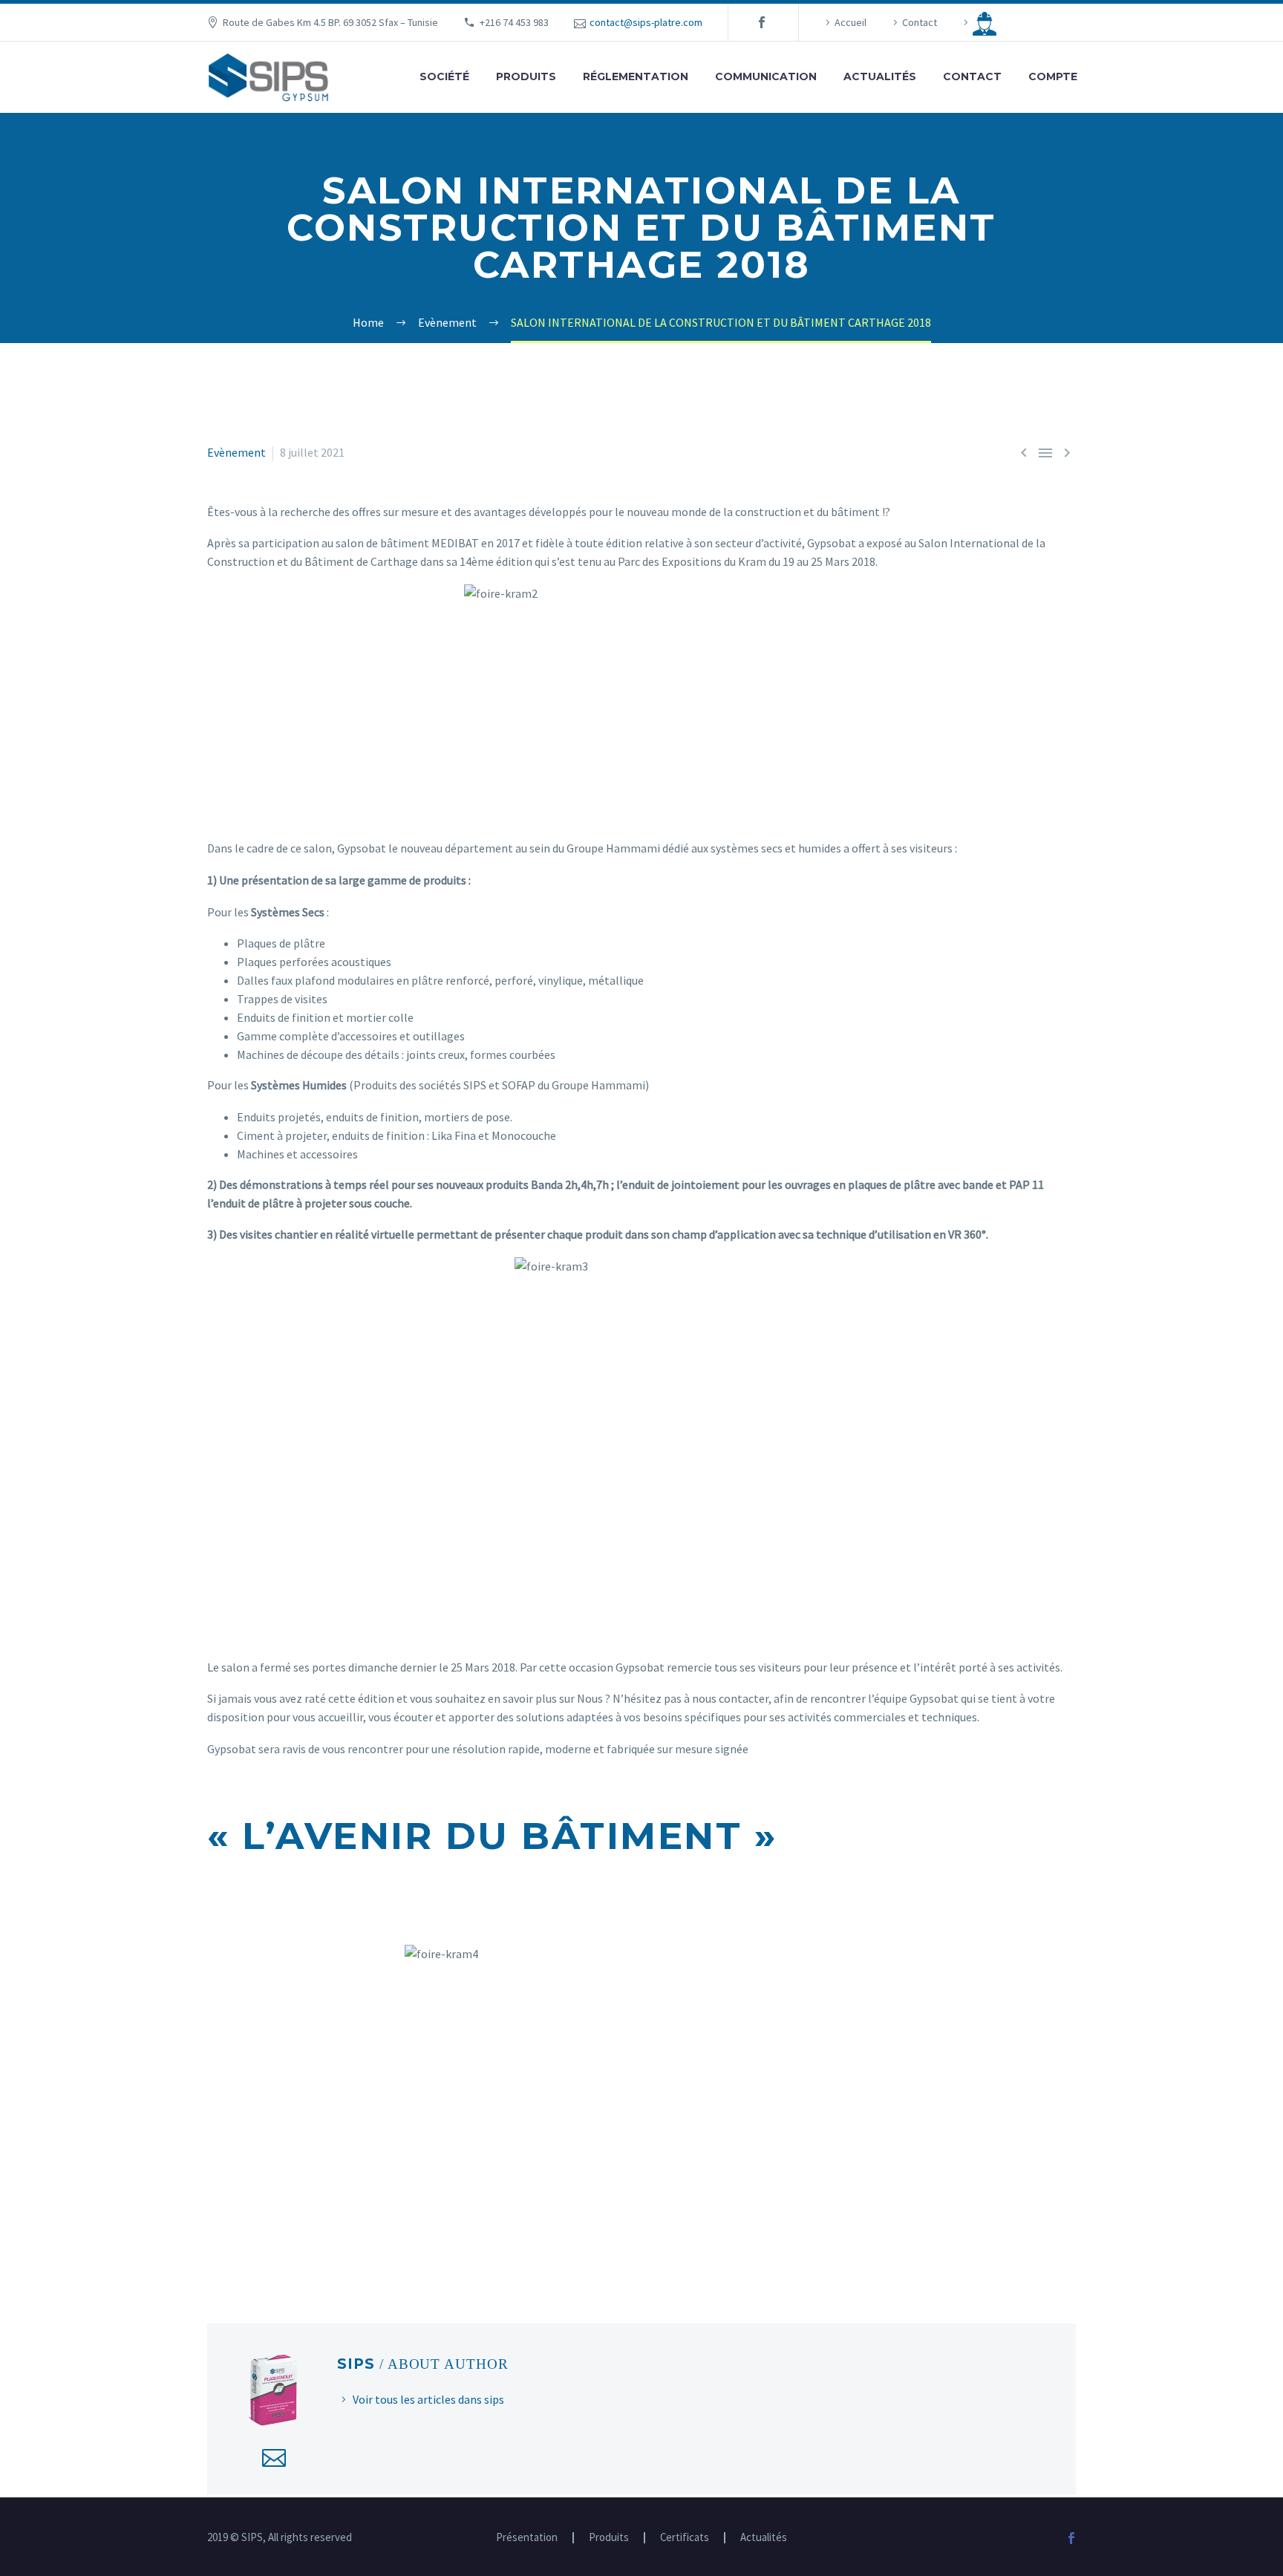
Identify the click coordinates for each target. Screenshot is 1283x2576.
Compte (1053, 76)
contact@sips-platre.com (646, 22)
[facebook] (762, 22)
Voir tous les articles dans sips (428, 2399)
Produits (526, 76)
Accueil (851, 22)
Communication (766, 76)
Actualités (880, 76)
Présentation (527, 2538)
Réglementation (636, 76)
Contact (920, 22)
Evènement (236, 452)
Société (444, 76)
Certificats (685, 2538)
